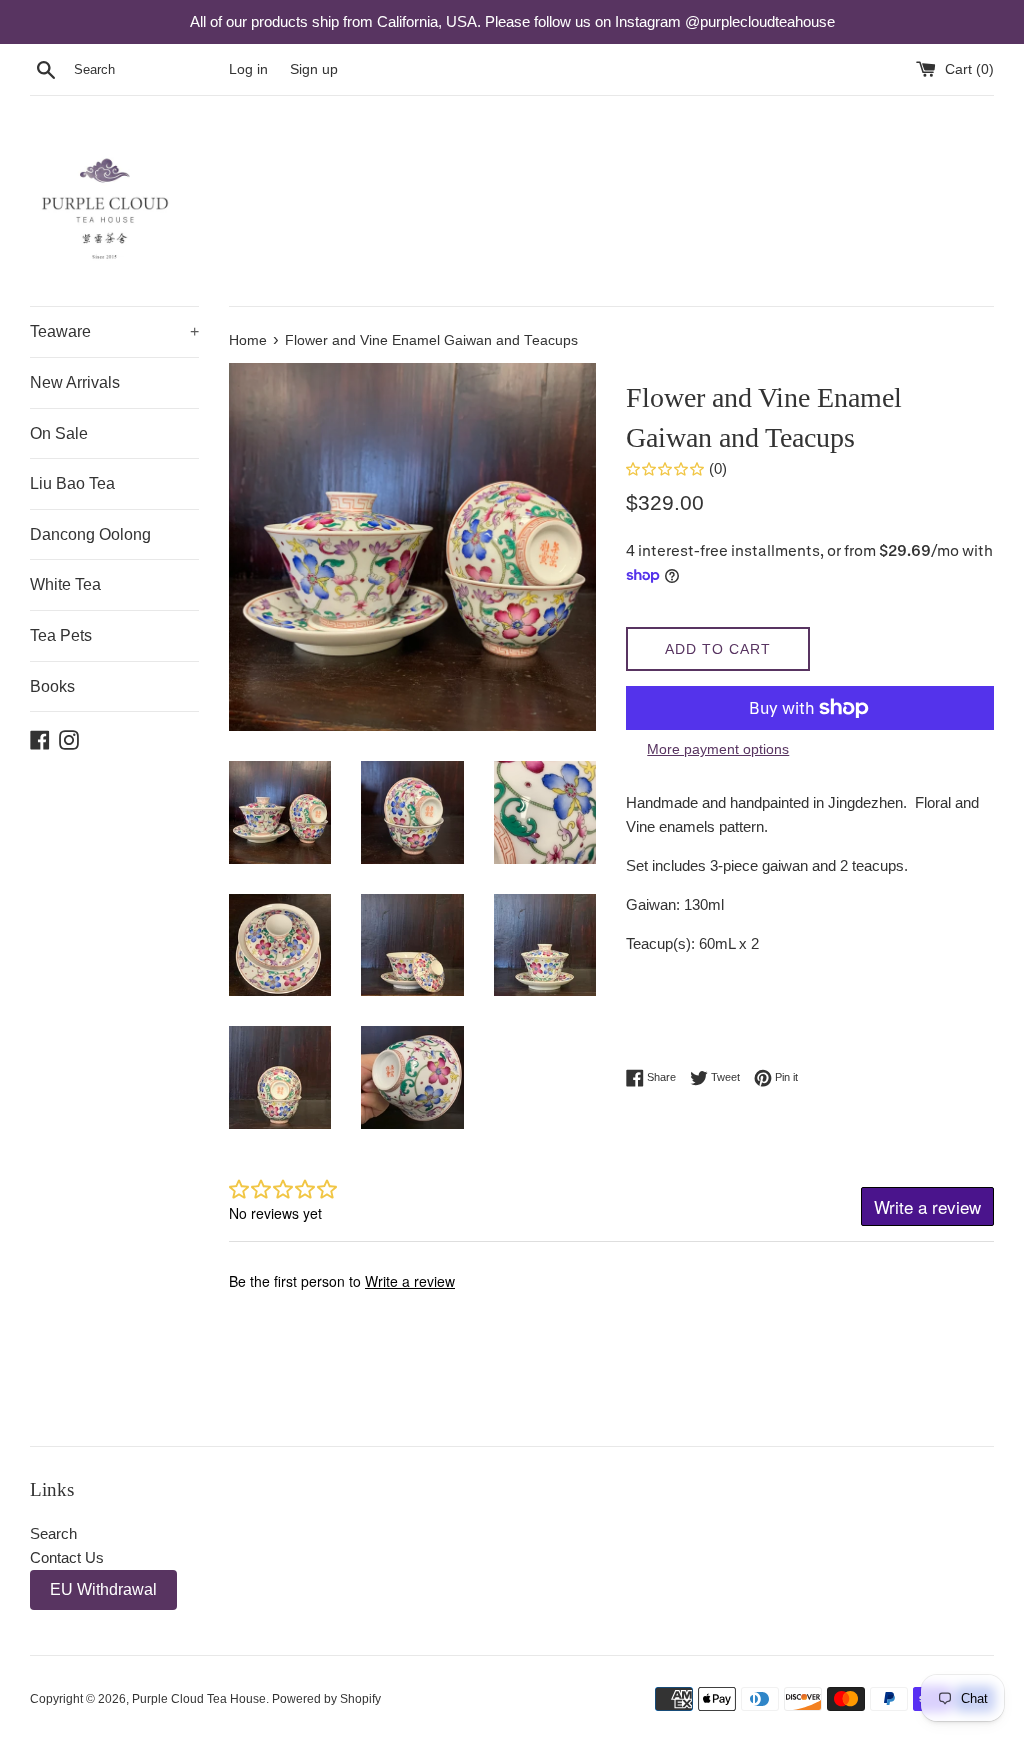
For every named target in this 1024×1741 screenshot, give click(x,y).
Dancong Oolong (90, 534)
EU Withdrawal (103, 1589)
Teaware (114, 331)
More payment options (718, 749)
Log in (248, 69)
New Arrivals (75, 382)
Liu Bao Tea (72, 483)
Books (52, 686)
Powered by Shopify (326, 1699)
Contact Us (67, 1557)
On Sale (59, 433)
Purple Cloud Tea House (199, 1699)
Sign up (314, 69)
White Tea (65, 584)
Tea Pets (61, 635)
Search (53, 1533)
